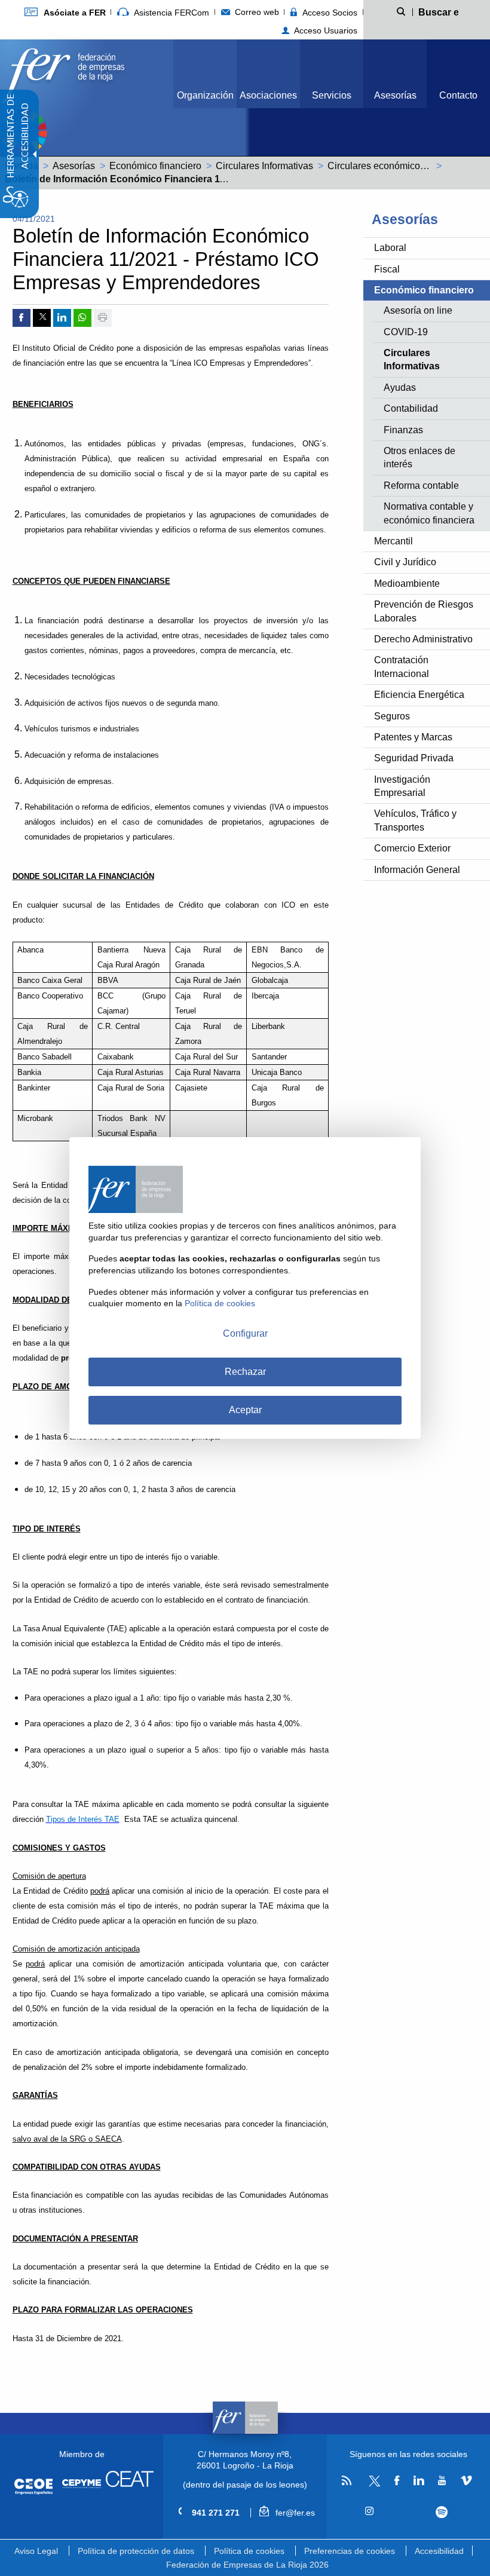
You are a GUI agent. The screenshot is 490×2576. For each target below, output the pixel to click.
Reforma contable (421, 486)
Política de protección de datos (136, 2551)
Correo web (256, 12)
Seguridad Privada (414, 758)
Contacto (458, 95)
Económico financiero (155, 166)
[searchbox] (439, 11)
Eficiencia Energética (419, 695)
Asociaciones (268, 95)
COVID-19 (406, 332)
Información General (417, 870)
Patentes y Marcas (413, 737)
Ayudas (400, 388)
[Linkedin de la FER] (419, 2481)
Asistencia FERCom (170, 13)
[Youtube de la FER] (442, 2481)
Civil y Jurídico (405, 562)
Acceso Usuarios (324, 30)
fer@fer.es (294, 2513)
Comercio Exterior (412, 848)
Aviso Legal (36, 2551)
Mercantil (393, 541)
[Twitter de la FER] (373, 2484)
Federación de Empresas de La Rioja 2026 (247, 2565)
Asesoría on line (418, 310)
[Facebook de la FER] (397, 2481)
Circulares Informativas (264, 166)
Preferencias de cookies (350, 2551)
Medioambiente (407, 583)
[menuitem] (65, 12)
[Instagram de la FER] (370, 2511)
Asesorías (395, 95)
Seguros (392, 716)
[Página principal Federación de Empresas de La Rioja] (63, 73)
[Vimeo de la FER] (466, 2481)
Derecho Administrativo (423, 639)
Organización (205, 95)
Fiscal (387, 269)
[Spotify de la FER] (442, 2512)
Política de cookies (249, 2551)
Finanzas (403, 430)
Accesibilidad (439, 2551)
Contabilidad (411, 408)
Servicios (332, 95)
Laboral (390, 248)
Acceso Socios (329, 13)
